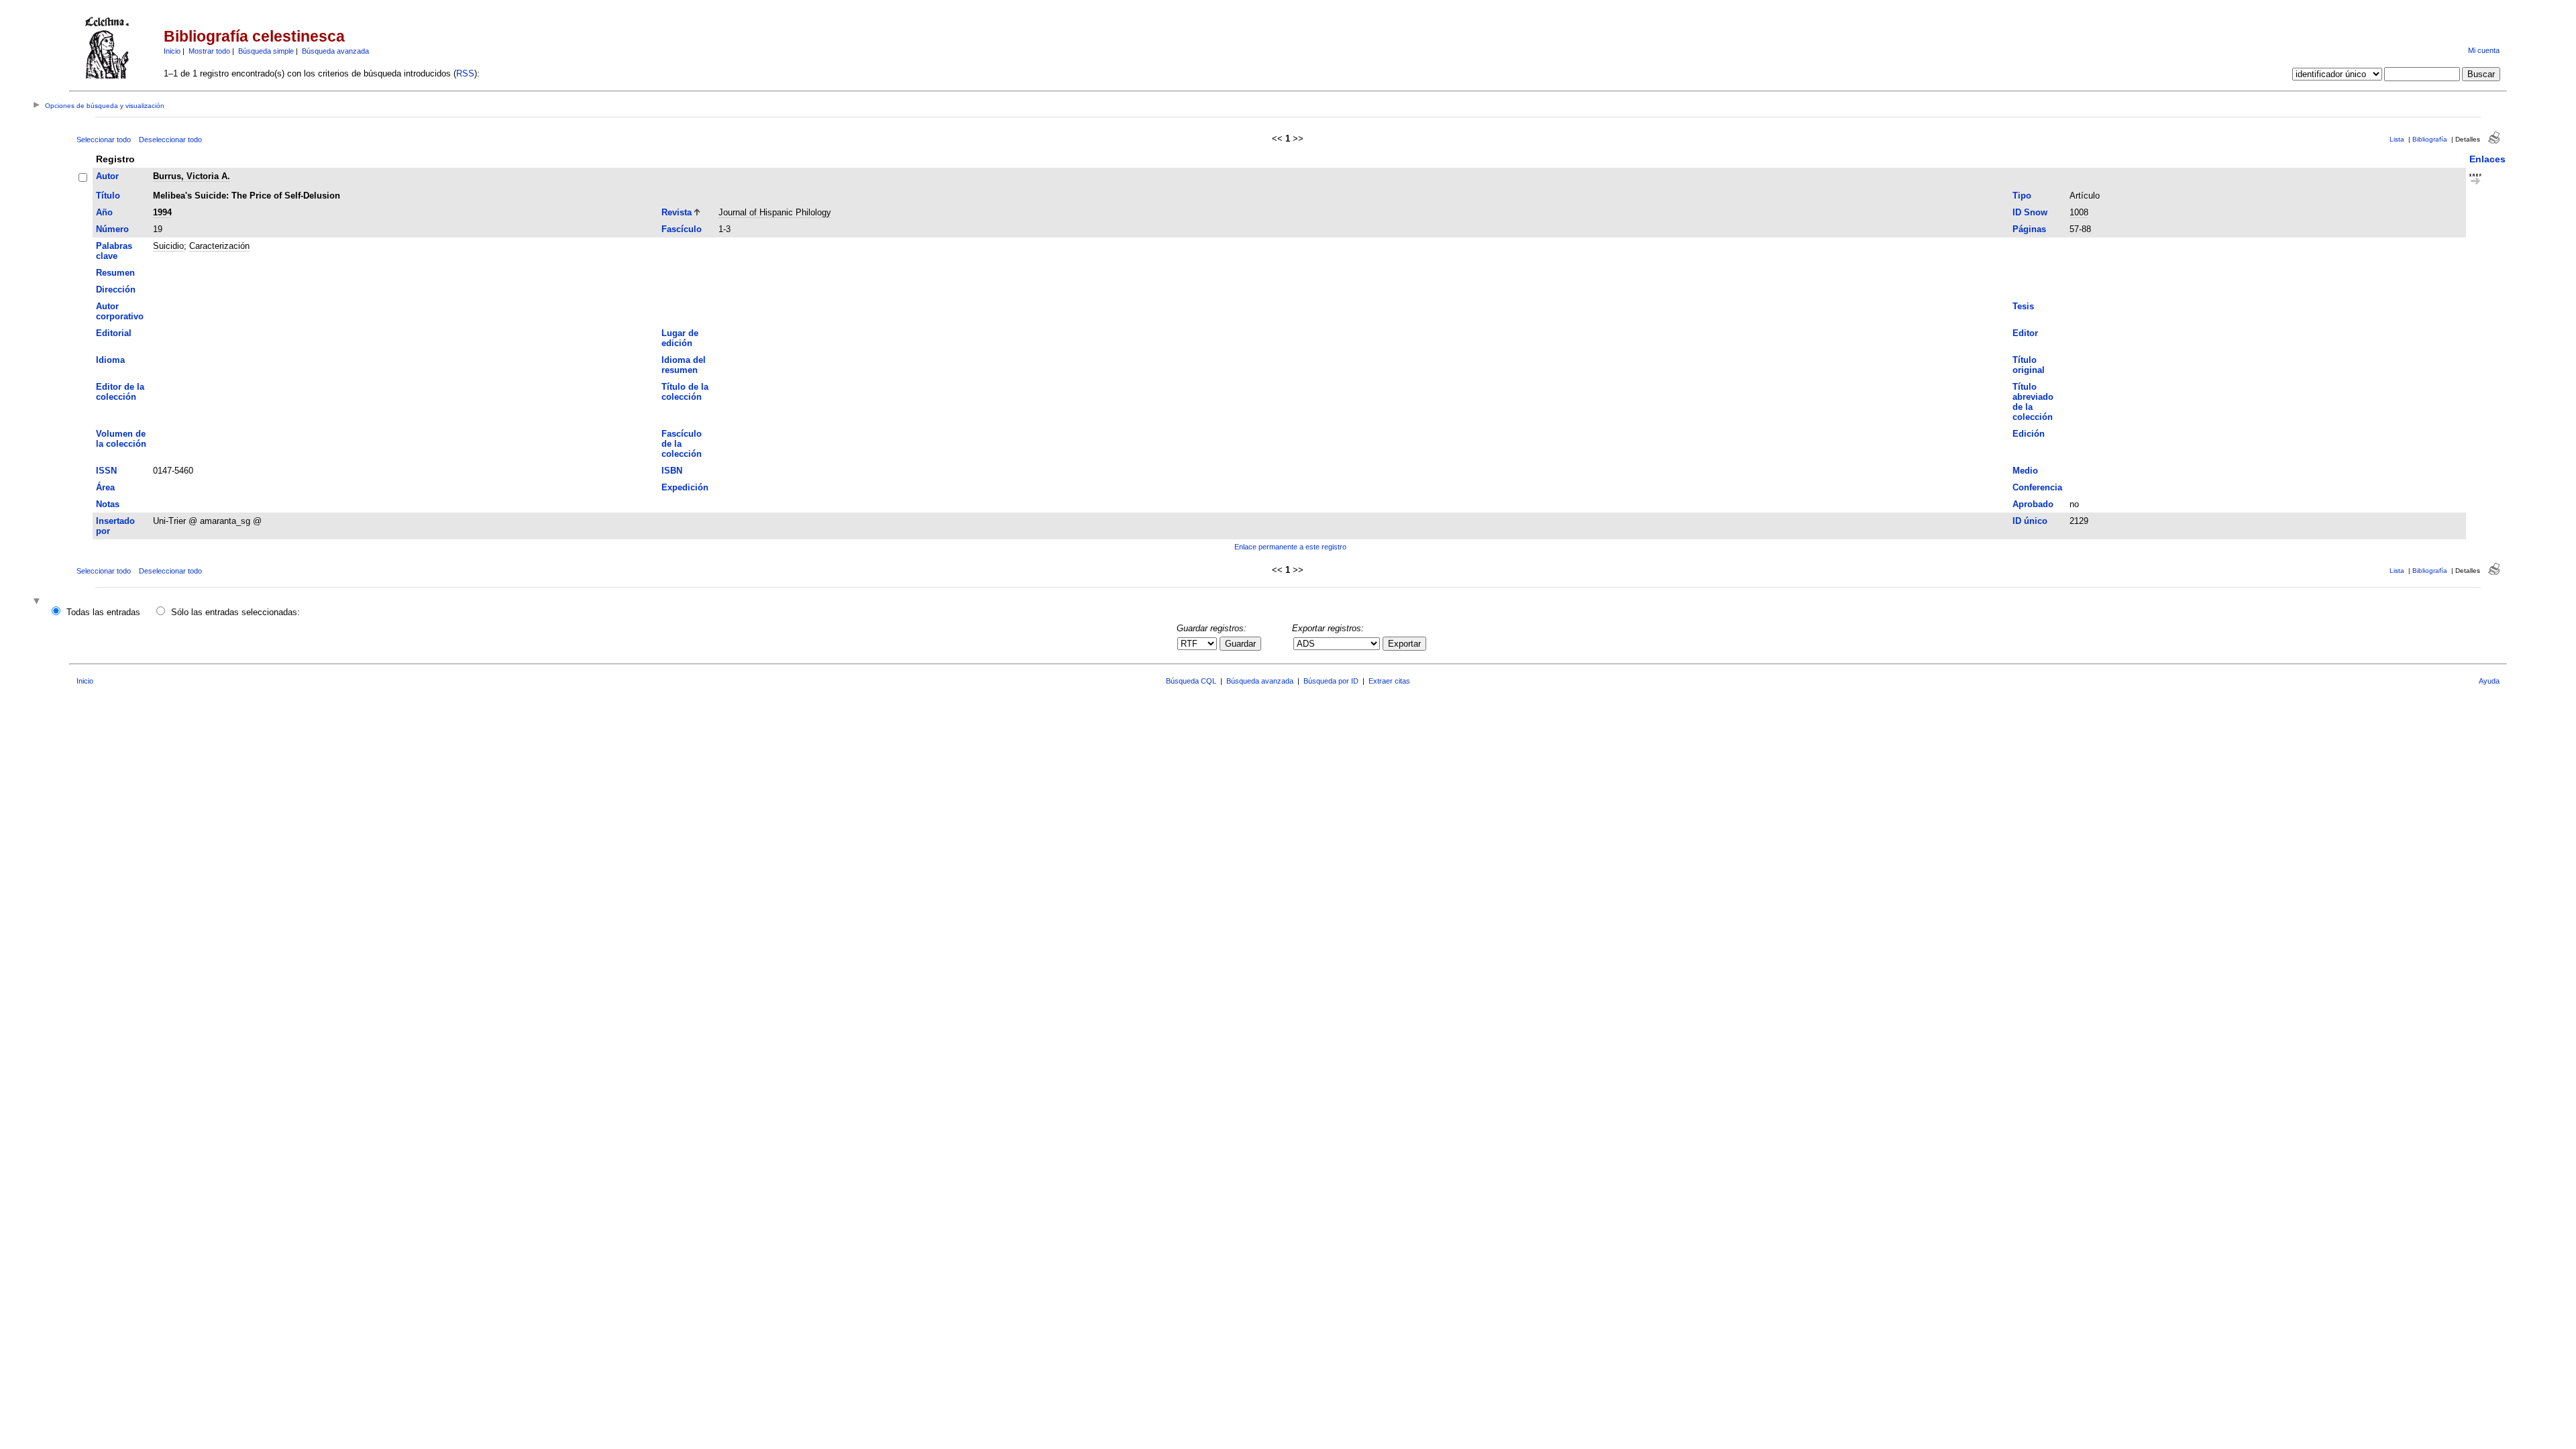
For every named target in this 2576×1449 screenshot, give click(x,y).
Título (108, 196)
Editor (2025, 333)
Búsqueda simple (266, 51)
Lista (2397, 139)
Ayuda (2489, 681)
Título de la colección (685, 392)
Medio (2025, 471)
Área (105, 487)
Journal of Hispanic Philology (775, 212)
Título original (2029, 365)
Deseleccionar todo (170, 140)
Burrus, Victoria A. (192, 176)
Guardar (1240, 644)
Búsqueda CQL (1191, 681)
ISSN (106, 471)
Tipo (2022, 196)
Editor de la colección (120, 392)
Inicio (172, 51)
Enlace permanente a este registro (1290, 547)
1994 (162, 212)
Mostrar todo (209, 51)
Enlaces (2487, 159)
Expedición (685, 487)
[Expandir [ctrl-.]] (38, 602)
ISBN (672, 471)
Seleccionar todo (104, 140)
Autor (107, 176)
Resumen (115, 273)
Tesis (2023, 306)
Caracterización (219, 246)
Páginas (2029, 229)
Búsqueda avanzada (335, 51)
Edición (2029, 434)
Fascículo (682, 229)
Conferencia (2037, 487)
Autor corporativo (120, 311)
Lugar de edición (680, 338)
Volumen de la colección (121, 439)
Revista (677, 212)
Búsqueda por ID (1331, 681)
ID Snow (2030, 212)
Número (112, 229)
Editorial (114, 333)
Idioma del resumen (684, 365)
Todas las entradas (103, 612)
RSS (465, 73)
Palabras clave (114, 251)
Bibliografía (2430, 139)
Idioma (110, 360)
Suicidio (168, 246)
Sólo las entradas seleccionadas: (235, 612)
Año (104, 212)
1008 (2079, 212)
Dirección (116, 289)
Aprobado (2033, 504)
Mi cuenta (2484, 50)
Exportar (1404, 644)
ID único (2030, 521)
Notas (108, 504)
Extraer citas (1389, 681)
